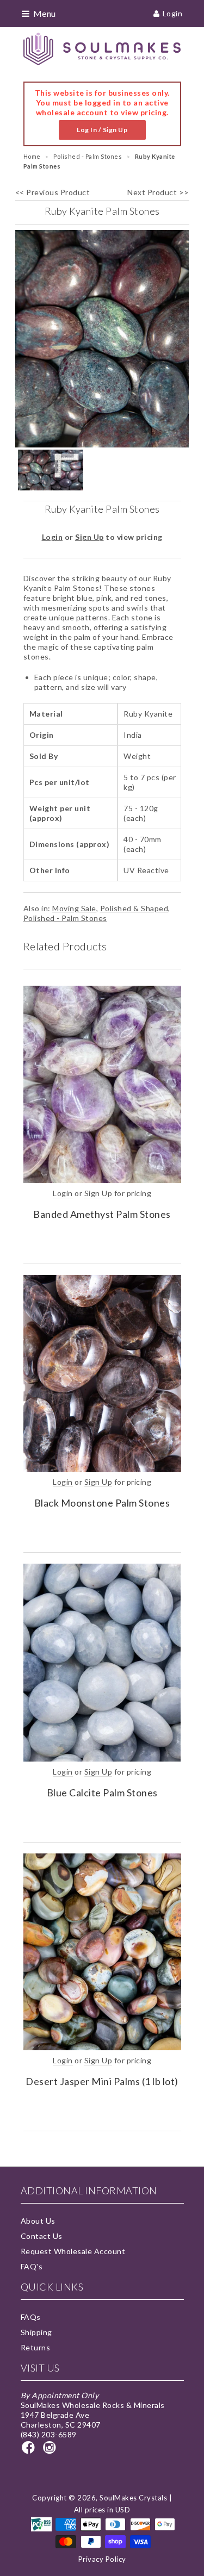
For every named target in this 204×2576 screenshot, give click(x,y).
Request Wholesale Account (73, 2251)
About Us (38, 2221)
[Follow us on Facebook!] (30, 2451)
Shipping (36, 2332)
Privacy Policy (102, 2559)
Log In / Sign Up (102, 130)
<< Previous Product (53, 192)
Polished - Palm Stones (65, 918)
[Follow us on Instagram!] (51, 2451)
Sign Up (89, 537)
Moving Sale (74, 908)
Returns (36, 2347)
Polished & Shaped (134, 908)
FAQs (31, 2317)
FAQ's (32, 2266)
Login (173, 13)
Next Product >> (158, 192)
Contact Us (42, 2236)
